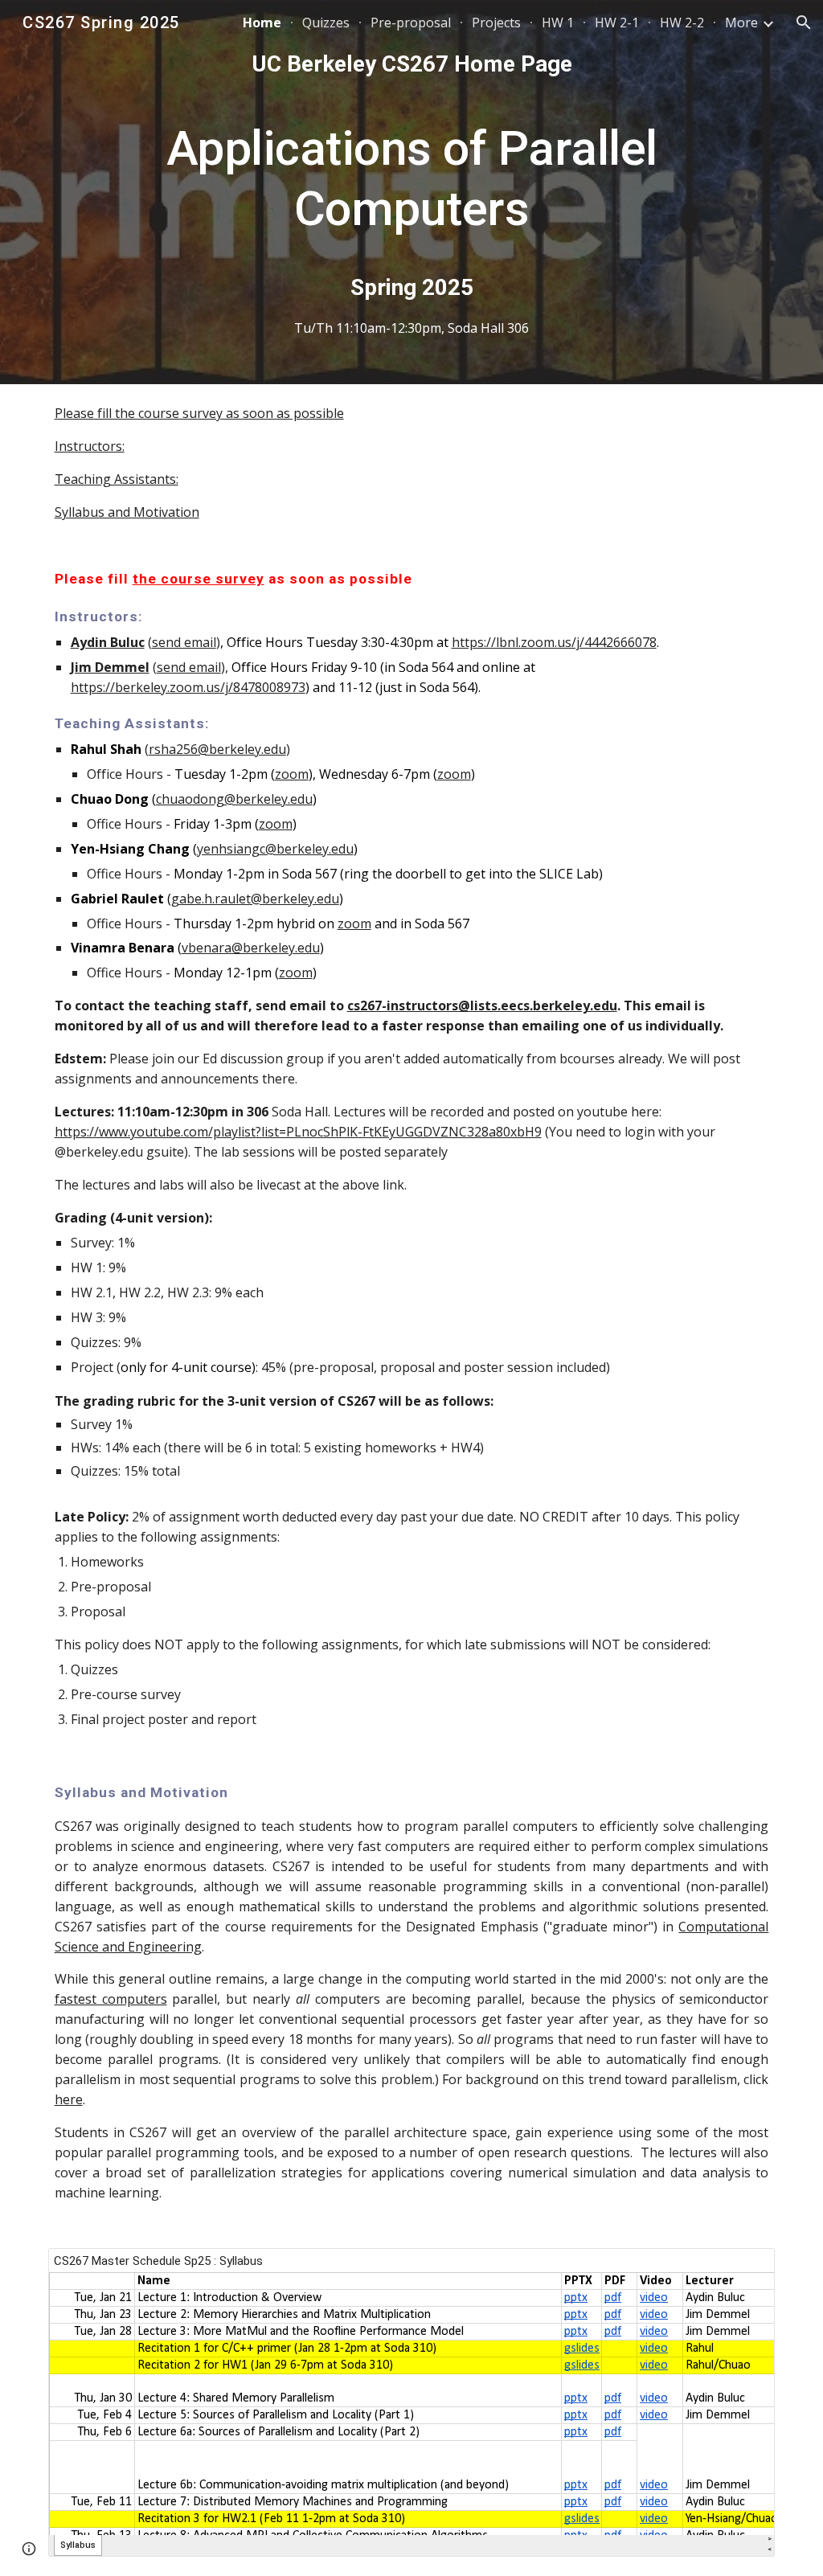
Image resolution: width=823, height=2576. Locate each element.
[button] (804, 23)
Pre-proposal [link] (411, 23)
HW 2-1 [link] (617, 23)
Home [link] (262, 23)
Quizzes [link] (326, 23)
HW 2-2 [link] (682, 23)
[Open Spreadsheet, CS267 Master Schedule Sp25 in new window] (744, 2269)
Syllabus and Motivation (127, 512)
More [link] (741, 23)
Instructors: (90, 446)
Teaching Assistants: (117, 479)
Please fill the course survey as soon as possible (199, 413)
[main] (412, 192)
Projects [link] (496, 23)
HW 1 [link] (558, 23)
